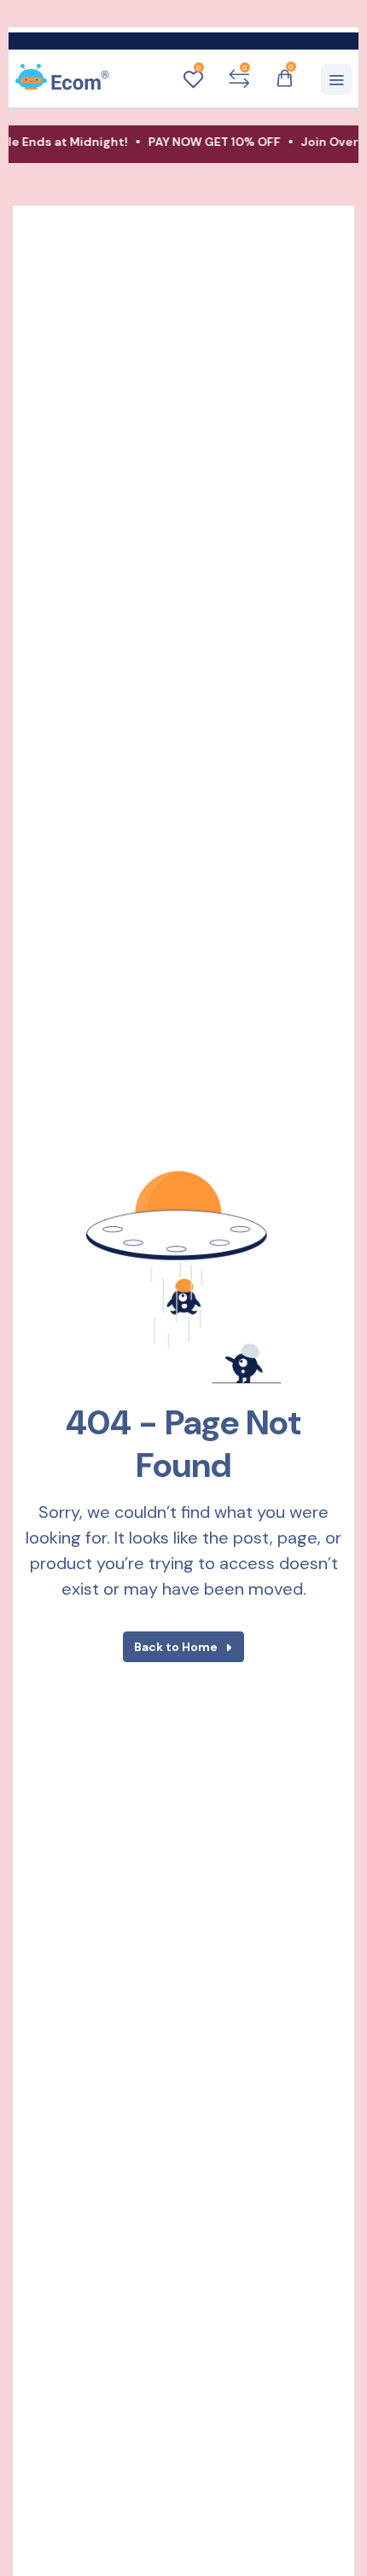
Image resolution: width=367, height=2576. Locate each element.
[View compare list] (239, 79)
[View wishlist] (193, 79)
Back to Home (176, 1647)
